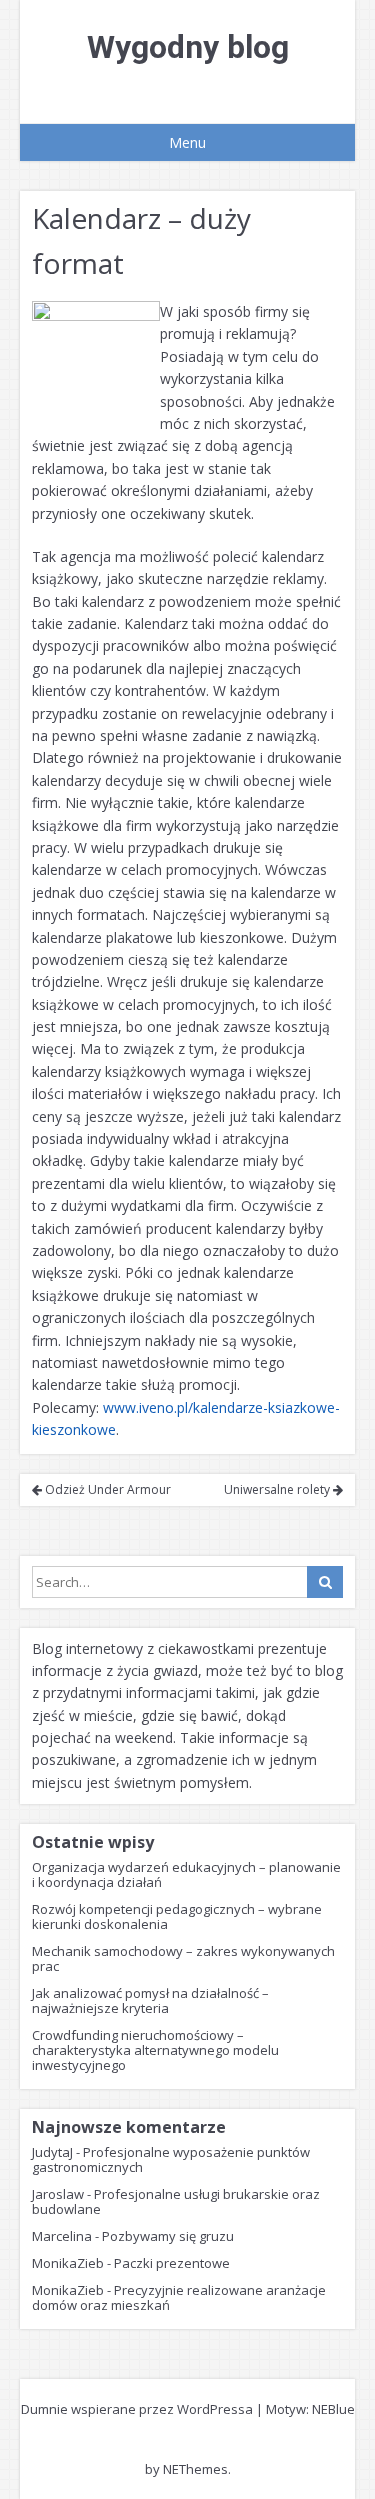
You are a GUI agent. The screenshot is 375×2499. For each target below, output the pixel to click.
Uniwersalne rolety (278, 1489)
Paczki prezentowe (172, 2263)
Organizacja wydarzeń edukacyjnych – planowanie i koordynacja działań (186, 1874)
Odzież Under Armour (106, 1489)
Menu (187, 142)
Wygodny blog (188, 47)
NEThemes (195, 2469)
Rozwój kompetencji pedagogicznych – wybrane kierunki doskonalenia (177, 1916)
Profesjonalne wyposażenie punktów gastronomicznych (171, 2159)
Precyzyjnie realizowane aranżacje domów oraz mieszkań (179, 2297)
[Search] (325, 1582)
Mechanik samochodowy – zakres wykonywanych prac (183, 1958)
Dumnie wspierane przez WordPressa (137, 2409)
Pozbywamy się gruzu (168, 2236)
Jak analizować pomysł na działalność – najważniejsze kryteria (150, 2000)
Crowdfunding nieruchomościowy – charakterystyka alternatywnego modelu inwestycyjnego (155, 2050)
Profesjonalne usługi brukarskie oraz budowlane (176, 2201)
